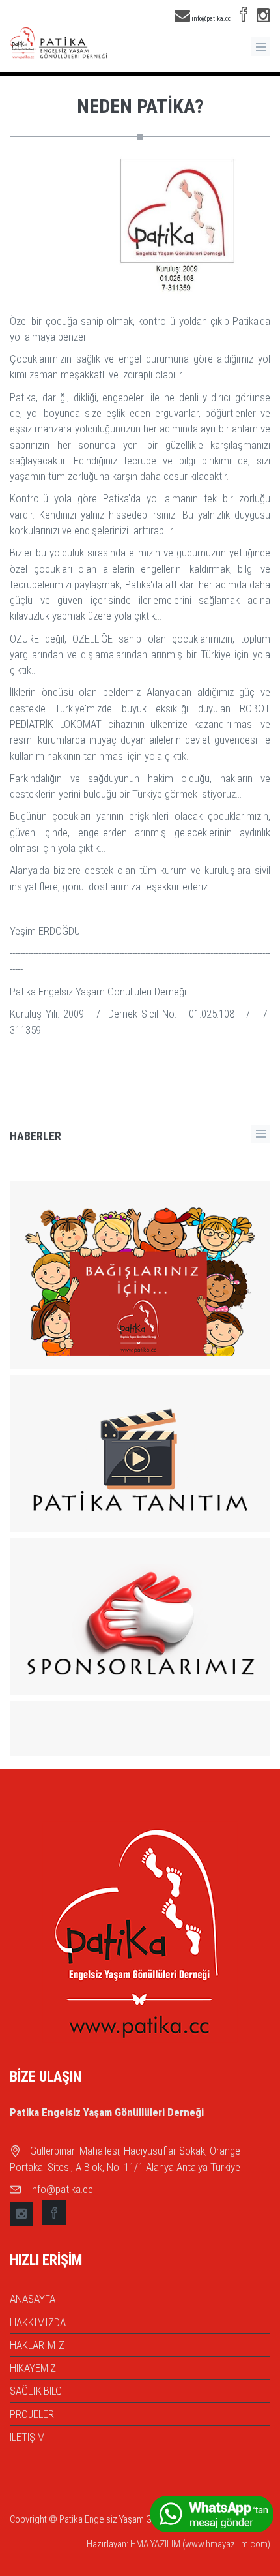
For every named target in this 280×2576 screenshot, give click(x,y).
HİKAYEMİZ (33, 2368)
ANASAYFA (33, 2299)
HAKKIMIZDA (38, 2322)
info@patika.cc (210, 19)
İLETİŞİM (27, 2437)
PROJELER (32, 2414)
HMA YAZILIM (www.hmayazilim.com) (200, 2544)
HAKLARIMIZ (37, 2345)
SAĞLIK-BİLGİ (37, 2391)
